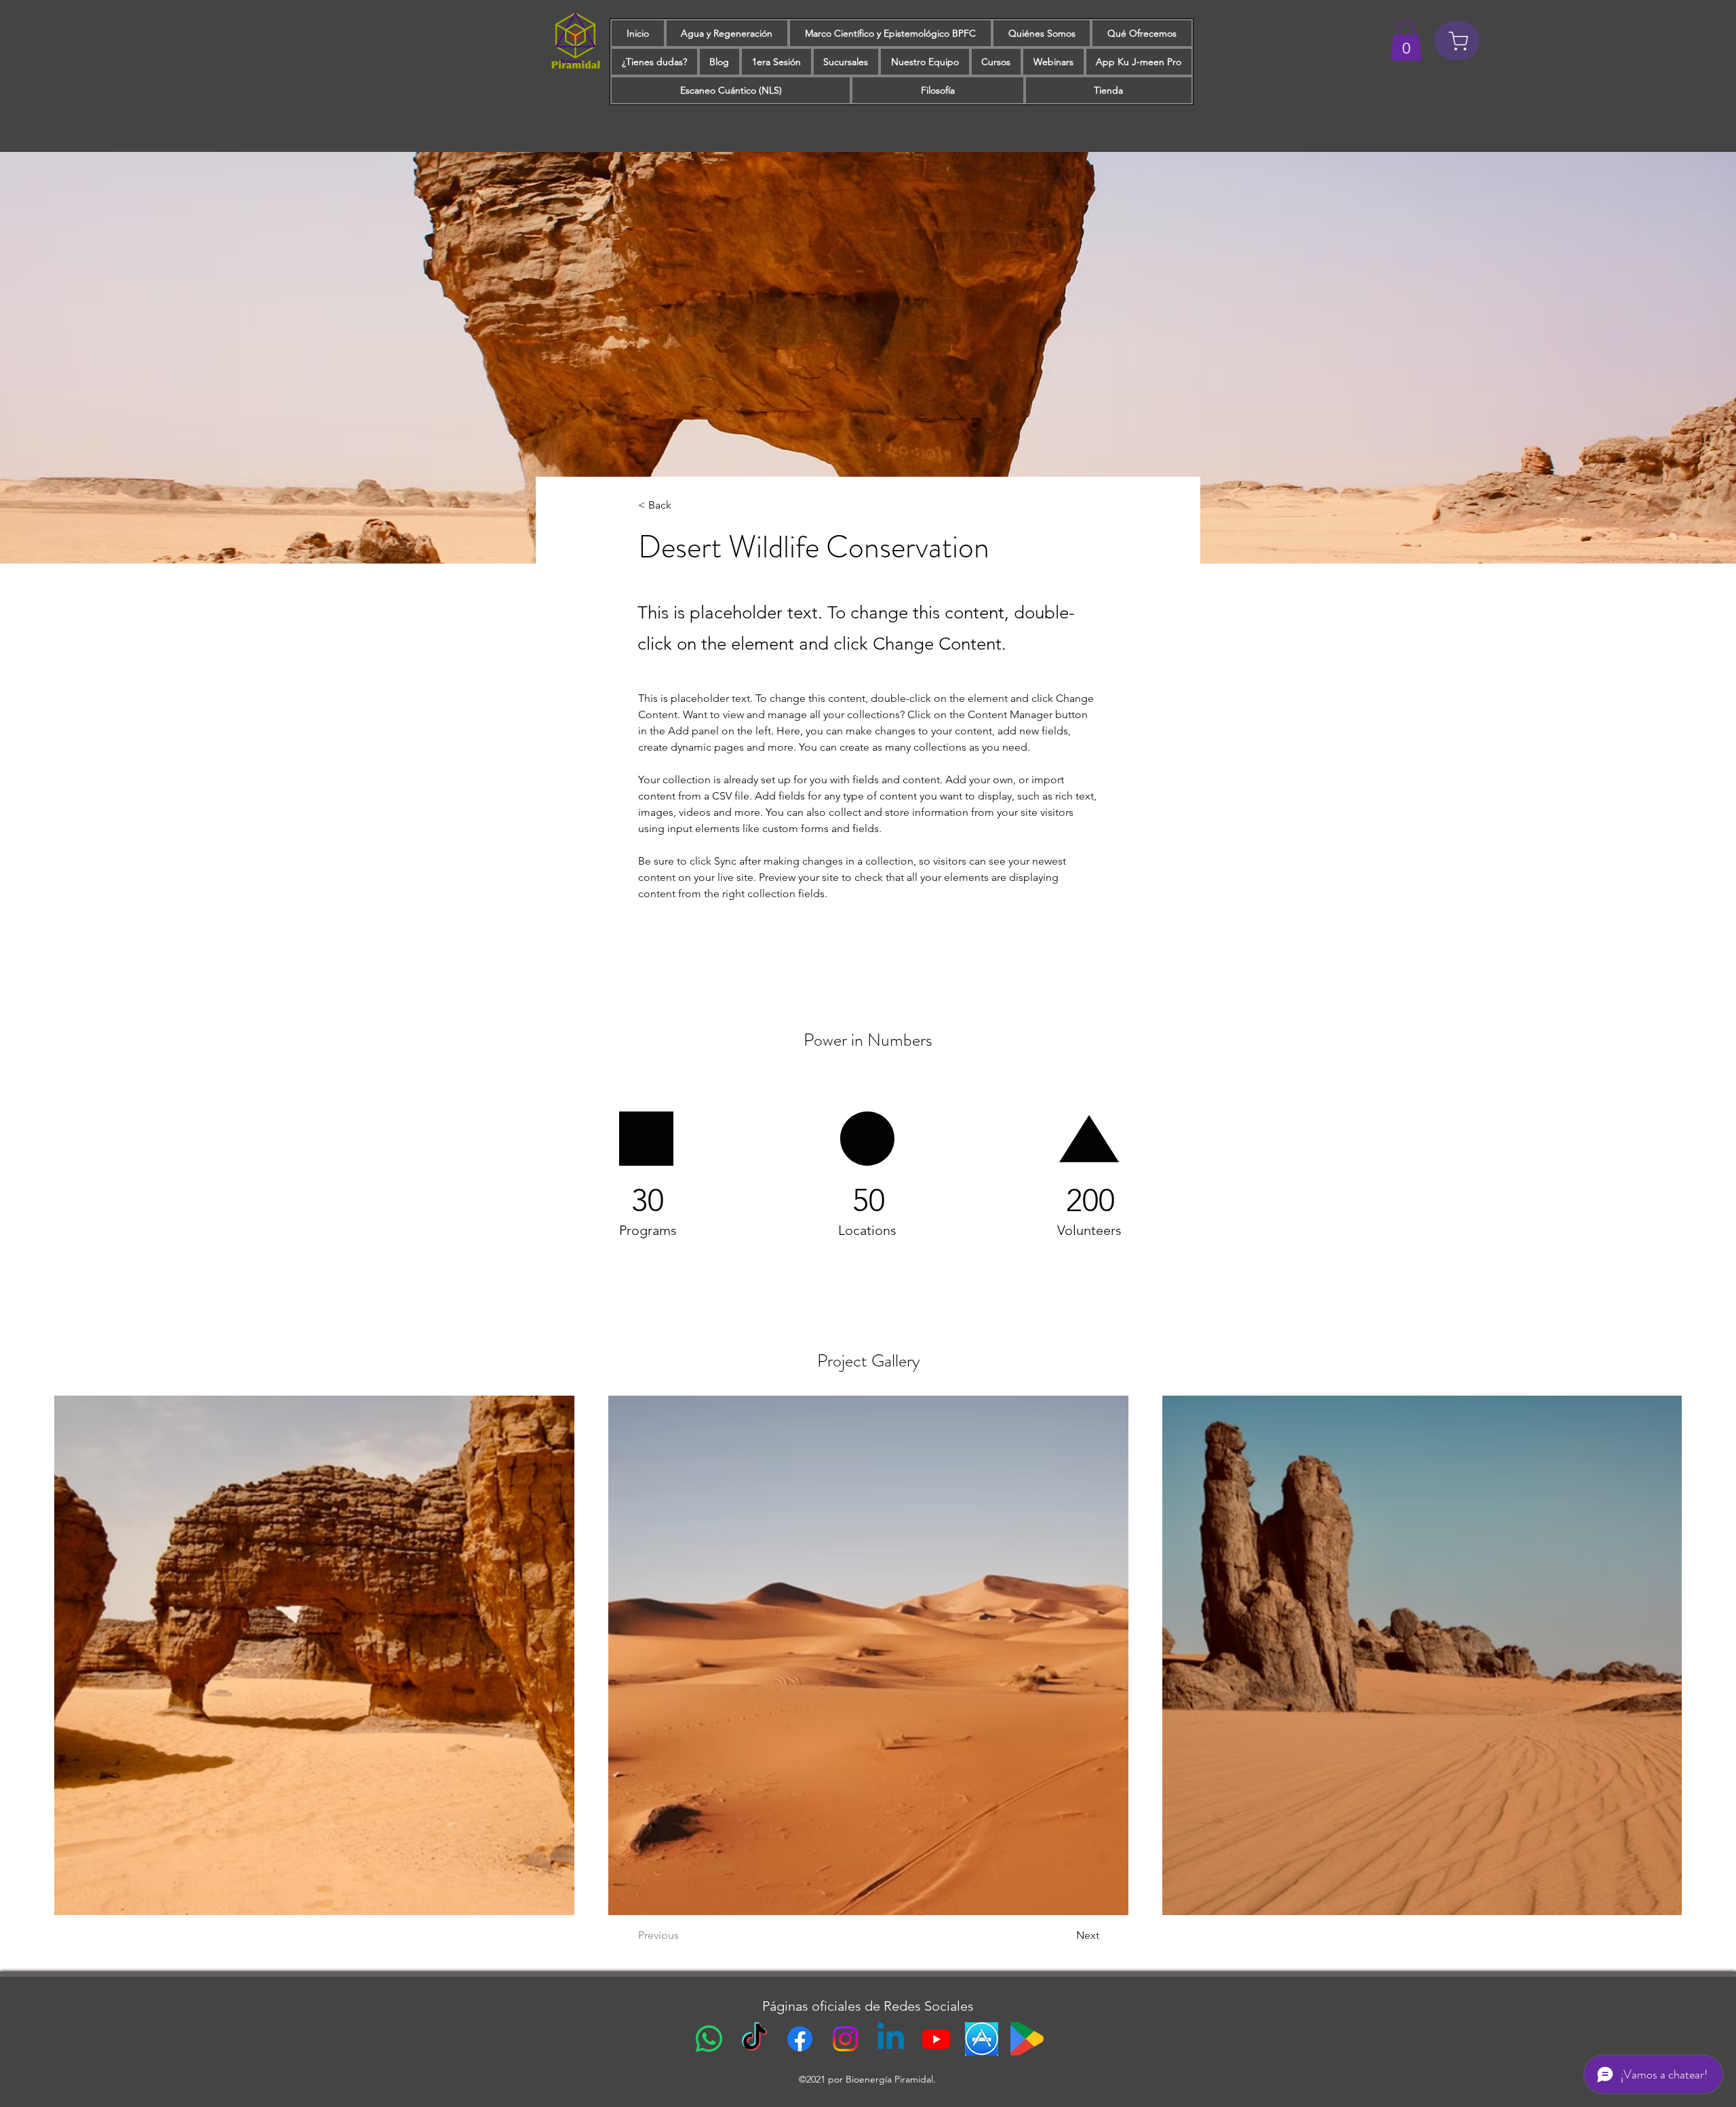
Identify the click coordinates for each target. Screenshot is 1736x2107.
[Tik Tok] (754, 2039)
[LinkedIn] (891, 2039)
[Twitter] (845, 2039)
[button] (1406, 41)
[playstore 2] (1027, 2039)
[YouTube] (936, 2039)
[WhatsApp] (709, 2039)
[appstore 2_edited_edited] (982, 2039)
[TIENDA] (1457, 41)
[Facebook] (800, 2039)
